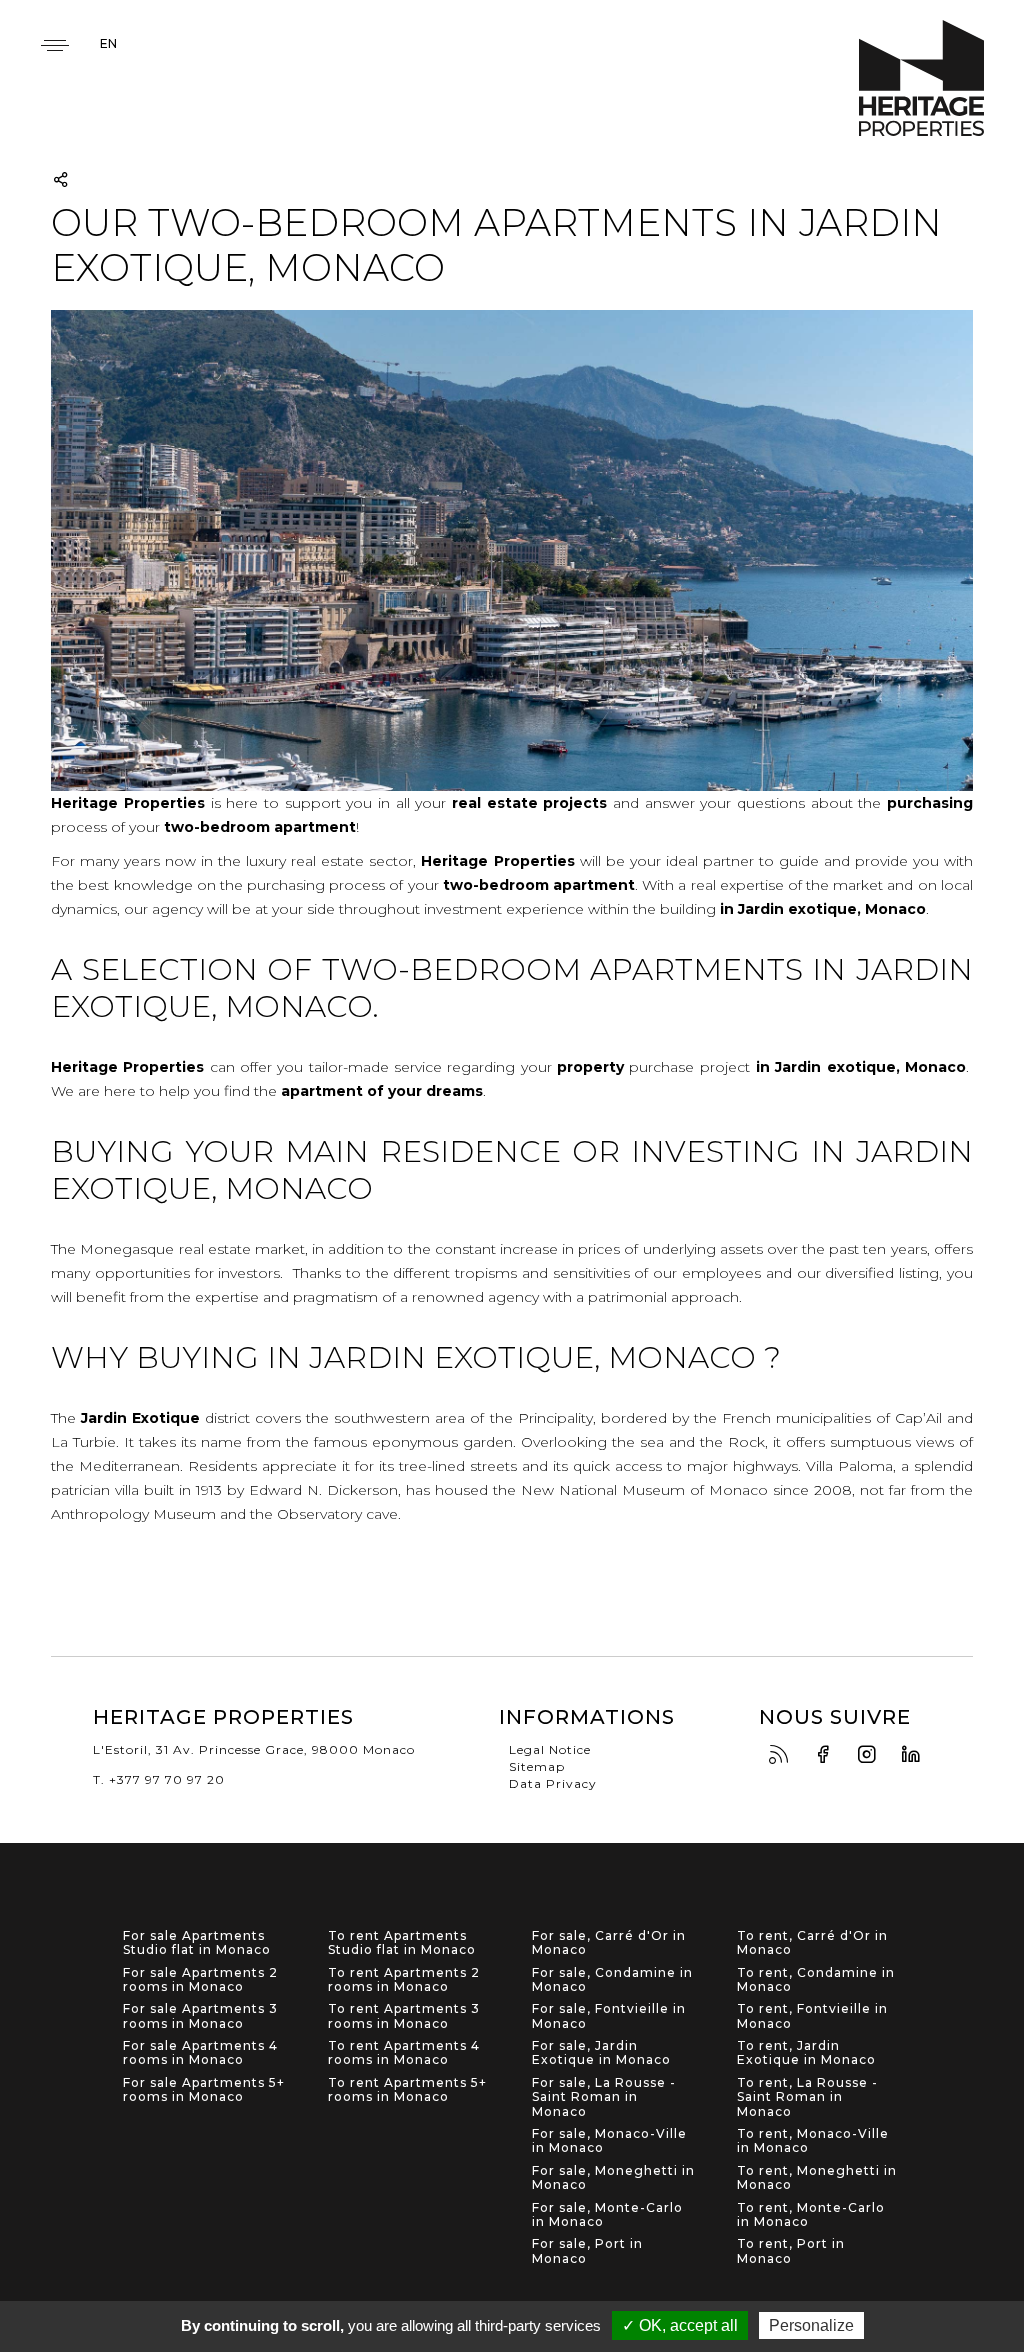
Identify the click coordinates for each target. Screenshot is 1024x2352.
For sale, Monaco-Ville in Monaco (609, 2141)
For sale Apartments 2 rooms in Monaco (200, 1980)
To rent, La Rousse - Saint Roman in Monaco (807, 2097)
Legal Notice (550, 1749)
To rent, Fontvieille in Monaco (812, 2016)
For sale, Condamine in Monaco (612, 1980)
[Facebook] (828, 1755)
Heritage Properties (921, 78)
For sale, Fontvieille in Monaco (609, 2016)
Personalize (811, 2325)
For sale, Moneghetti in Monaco (613, 2178)
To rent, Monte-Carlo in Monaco (811, 2215)
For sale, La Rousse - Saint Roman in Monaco (604, 2097)
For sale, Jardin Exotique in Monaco (601, 2053)
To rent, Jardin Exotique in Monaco (806, 2053)
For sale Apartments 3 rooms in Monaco (200, 2016)
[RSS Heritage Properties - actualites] (784, 1755)
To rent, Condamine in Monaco (816, 1980)
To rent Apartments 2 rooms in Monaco (404, 1980)
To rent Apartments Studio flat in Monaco (402, 1943)
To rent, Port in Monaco (791, 2251)
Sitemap (537, 1766)
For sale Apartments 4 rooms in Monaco (200, 2053)
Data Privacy (553, 1783)
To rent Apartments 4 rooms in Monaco (404, 2053)
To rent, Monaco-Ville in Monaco (813, 2141)
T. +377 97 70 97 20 (159, 1779)
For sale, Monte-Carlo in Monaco (607, 2215)
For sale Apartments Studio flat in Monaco (197, 1943)
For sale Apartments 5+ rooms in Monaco (204, 2090)
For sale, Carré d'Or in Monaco (609, 1943)
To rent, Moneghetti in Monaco (817, 2178)
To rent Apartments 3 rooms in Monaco (404, 2016)
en (108, 43)
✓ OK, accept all (680, 2325)
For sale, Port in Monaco (587, 2251)
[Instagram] (872, 1755)
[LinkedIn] (916, 1755)
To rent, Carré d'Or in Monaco (812, 1943)
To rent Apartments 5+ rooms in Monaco (407, 2090)
